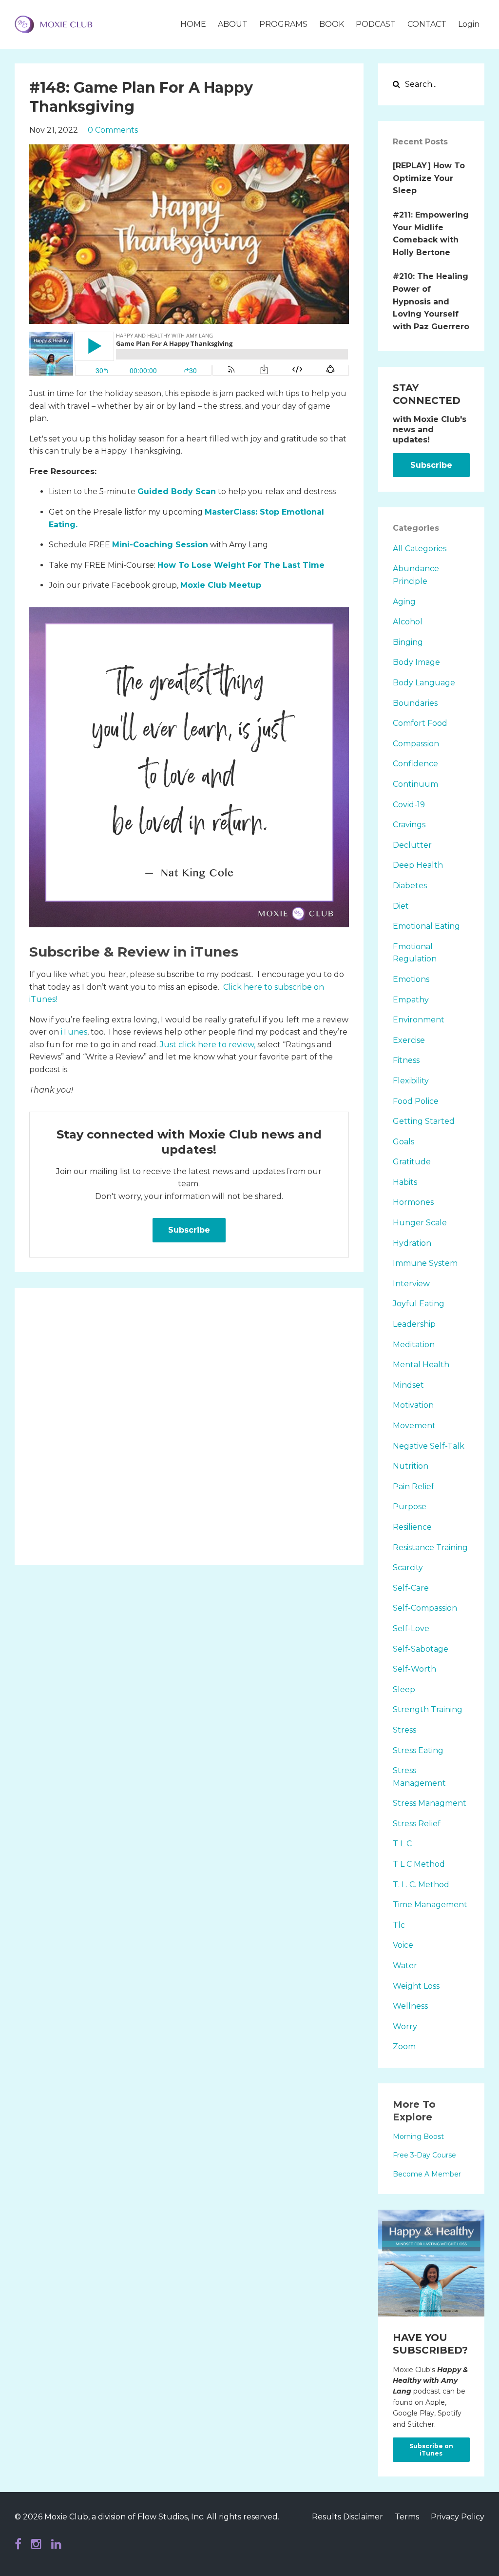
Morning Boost (418, 2137)
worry (405, 2027)
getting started (424, 1121)
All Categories (420, 549)
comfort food (420, 723)
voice (403, 1945)
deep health (418, 865)
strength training (428, 1709)
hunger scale (420, 1223)
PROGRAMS (283, 24)
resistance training (430, 1548)
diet (401, 906)
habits (405, 1182)
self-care (411, 1588)
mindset (408, 1385)
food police (416, 1101)
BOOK (332, 24)
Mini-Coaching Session (160, 545)
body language (424, 683)
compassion (416, 744)
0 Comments (113, 130)
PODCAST (376, 24)
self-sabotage (421, 1649)
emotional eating (426, 926)
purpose (410, 1507)
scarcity (408, 1568)
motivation (413, 1405)
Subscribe (189, 1230)
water (405, 1966)
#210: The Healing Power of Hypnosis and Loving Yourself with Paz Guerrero (431, 301)
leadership (414, 1324)
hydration (412, 1243)
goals (403, 1142)
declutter (412, 845)
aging (404, 602)
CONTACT (427, 24)
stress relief (417, 1824)
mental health (421, 1365)
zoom (404, 2047)
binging (408, 642)
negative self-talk (429, 1446)
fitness (406, 1060)
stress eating (418, 1750)
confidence (415, 764)
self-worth (414, 1669)
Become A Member (427, 2174)
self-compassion (425, 1608)
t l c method (419, 1864)
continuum (415, 784)
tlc (399, 1925)
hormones (413, 1202)
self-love (411, 1628)
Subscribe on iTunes (431, 2450)
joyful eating (419, 1304)
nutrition (411, 1466)
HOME (193, 24)
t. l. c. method (421, 1885)
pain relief (413, 1487)
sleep (404, 1689)
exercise (409, 1040)
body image (416, 662)
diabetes (410, 886)
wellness (410, 2006)
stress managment (430, 1803)
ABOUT (233, 24)
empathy (411, 1000)
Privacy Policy (458, 2517)
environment (419, 1020)
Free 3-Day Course (424, 2155)
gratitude (412, 1162)
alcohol (408, 622)
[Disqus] (189, 1424)
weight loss (416, 1986)
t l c (402, 1844)
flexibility (411, 1081)
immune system (425, 1263)
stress (404, 1730)
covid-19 (409, 805)
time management (430, 1905)
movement (414, 1426)
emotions (411, 979)
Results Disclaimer (347, 2517)
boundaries (415, 703)
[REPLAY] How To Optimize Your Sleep (429, 178)
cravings (409, 825)
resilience (412, 1527)
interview (411, 1284)
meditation (414, 1345)
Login (469, 24)
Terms (407, 2517)
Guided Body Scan (177, 491)
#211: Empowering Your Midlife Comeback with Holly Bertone (431, 234)
